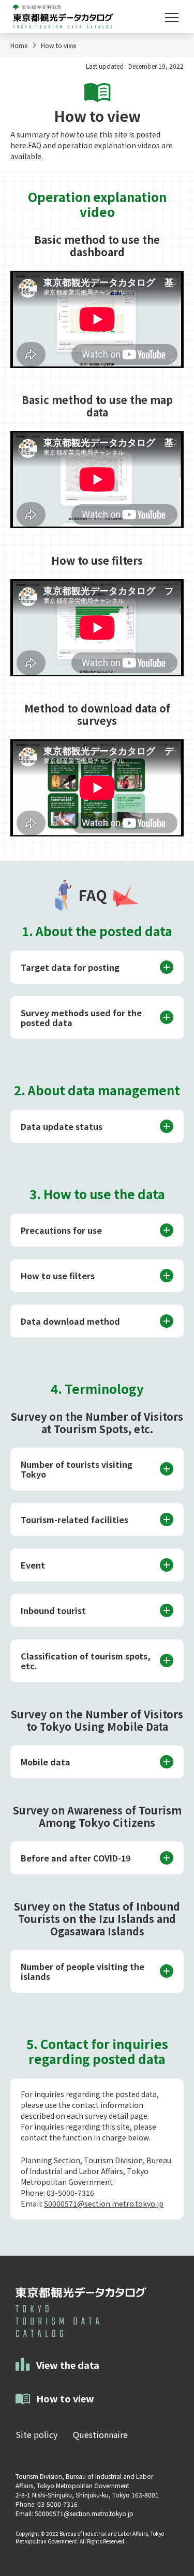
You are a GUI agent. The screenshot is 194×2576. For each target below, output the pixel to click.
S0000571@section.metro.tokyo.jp (104, 2203)
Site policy (36, 2434)
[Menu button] (172, 18)
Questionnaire (100, 2434)
